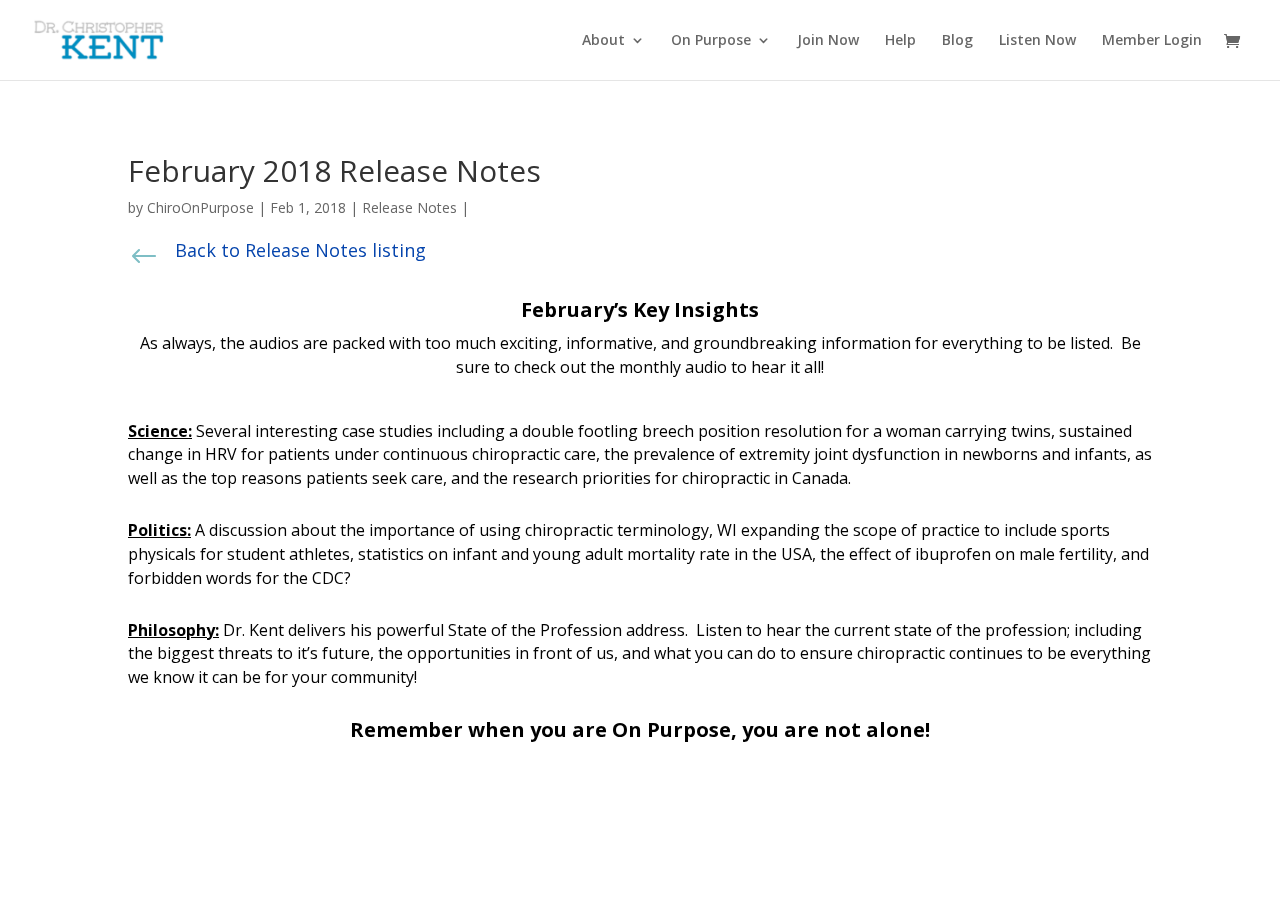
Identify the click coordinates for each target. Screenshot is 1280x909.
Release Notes (409, 207)
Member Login (1152, 41)
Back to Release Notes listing (300, 250)
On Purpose (711, 41)
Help (900, 41)
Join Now (828, 41)
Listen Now (1037, 41)
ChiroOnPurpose (200, 207)
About (603, 41)
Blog (957, 41)
